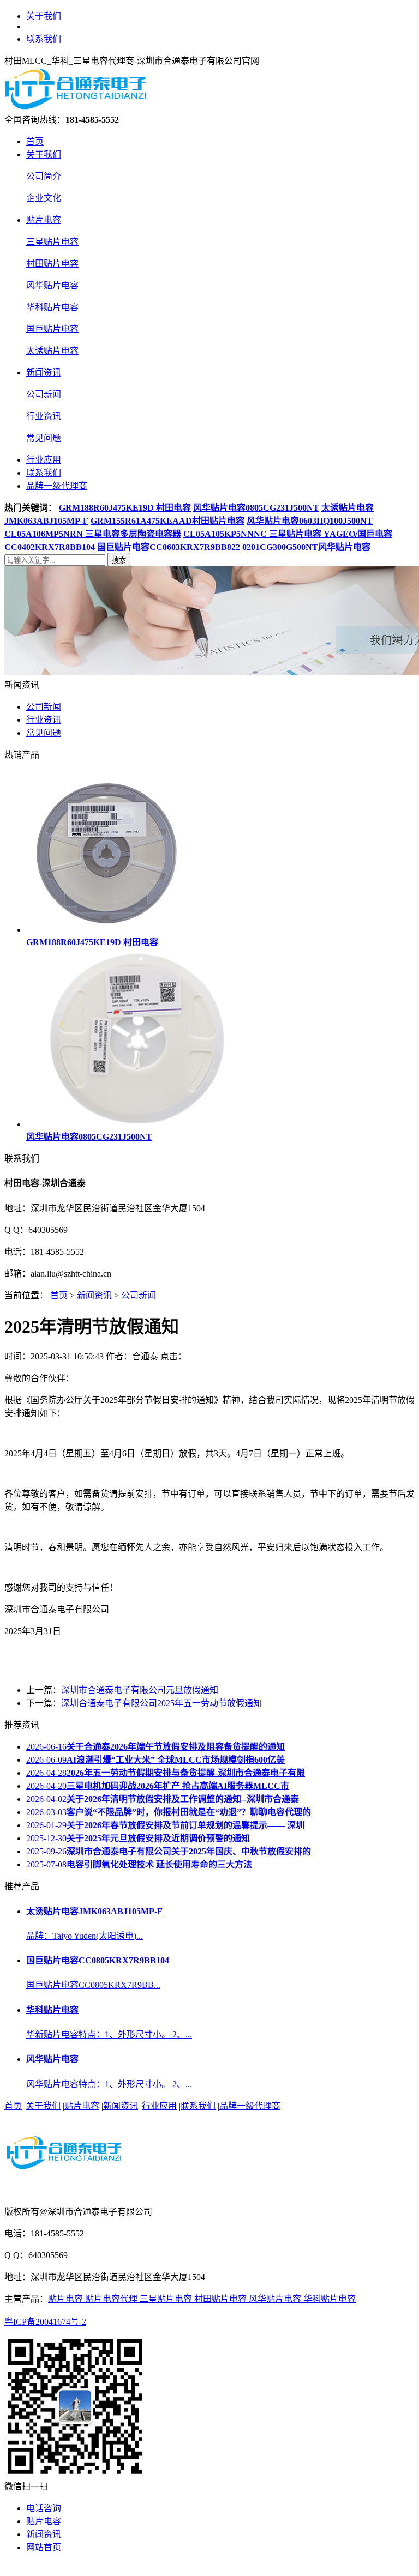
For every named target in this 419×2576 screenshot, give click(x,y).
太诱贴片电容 (52, 351)
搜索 (119, 560)
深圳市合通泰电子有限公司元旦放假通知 (140, 1690)
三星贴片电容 (52, 242)
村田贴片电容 (52, 264)
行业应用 (44, 460)
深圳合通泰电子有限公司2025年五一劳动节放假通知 (161, 1703)
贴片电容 (44, 220)
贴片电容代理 (112, 2299)
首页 (35, 141)
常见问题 (44, 438)
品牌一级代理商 (57, 486)
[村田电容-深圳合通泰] (78, 107)
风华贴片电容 (52, 285)
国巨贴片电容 (52, 329)
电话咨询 (44, 2508)
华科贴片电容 (52, 307)
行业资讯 (44, 416)
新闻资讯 (44, 373)
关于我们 (44, 16)
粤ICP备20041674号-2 (45, 2322)
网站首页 (44, 2547)
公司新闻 (44, 394)
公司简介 (44, 176)
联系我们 (44, 39)
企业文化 (44, 198)
